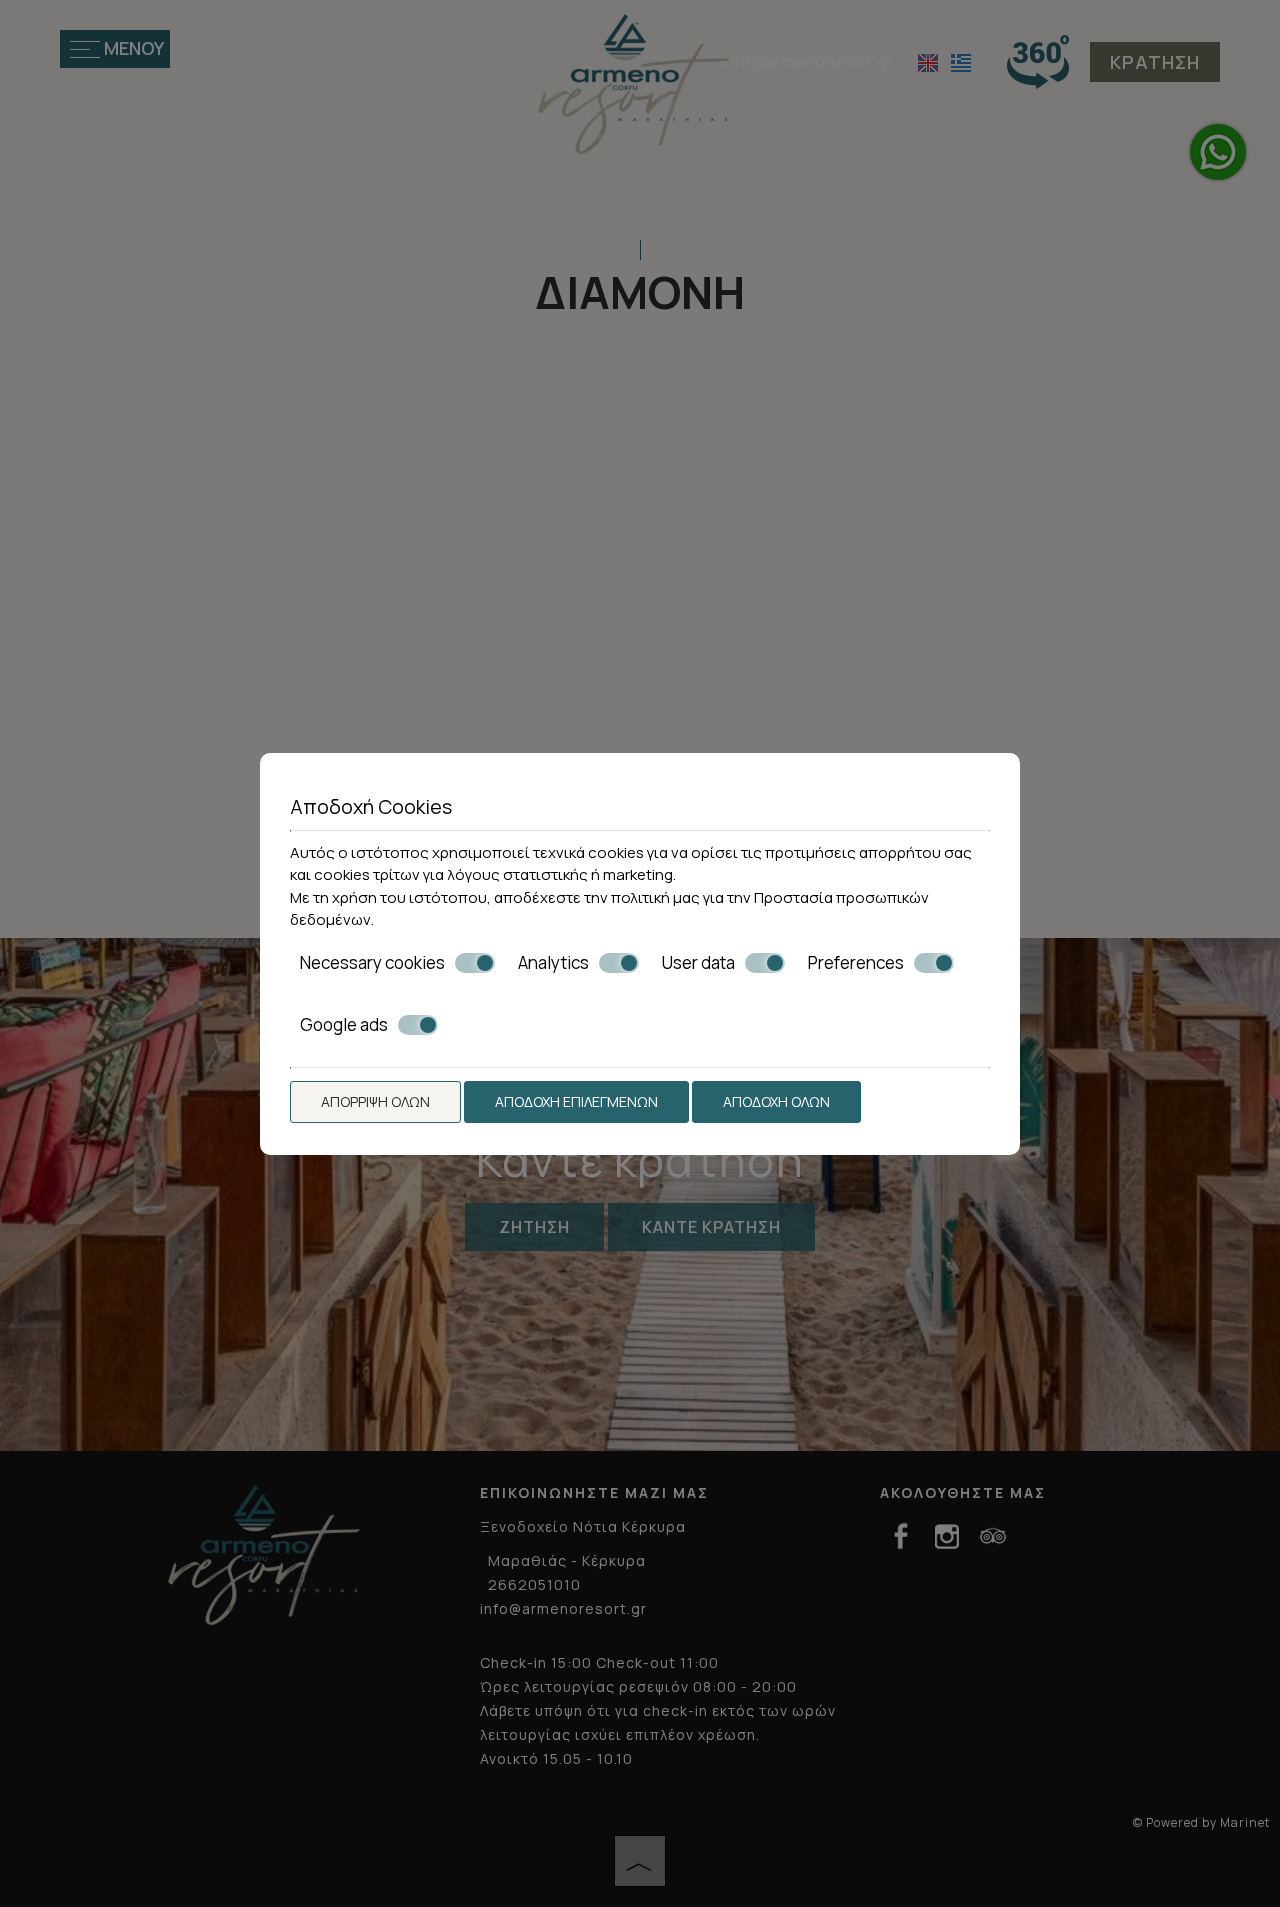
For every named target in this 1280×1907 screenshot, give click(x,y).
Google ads (344, 1025)
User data (698, 963)
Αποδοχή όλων (776, 1101)
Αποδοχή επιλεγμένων (576, 1101)
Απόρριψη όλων (375, 1101)
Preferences (856, 963)
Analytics (553, 963)
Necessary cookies (372, 963)
